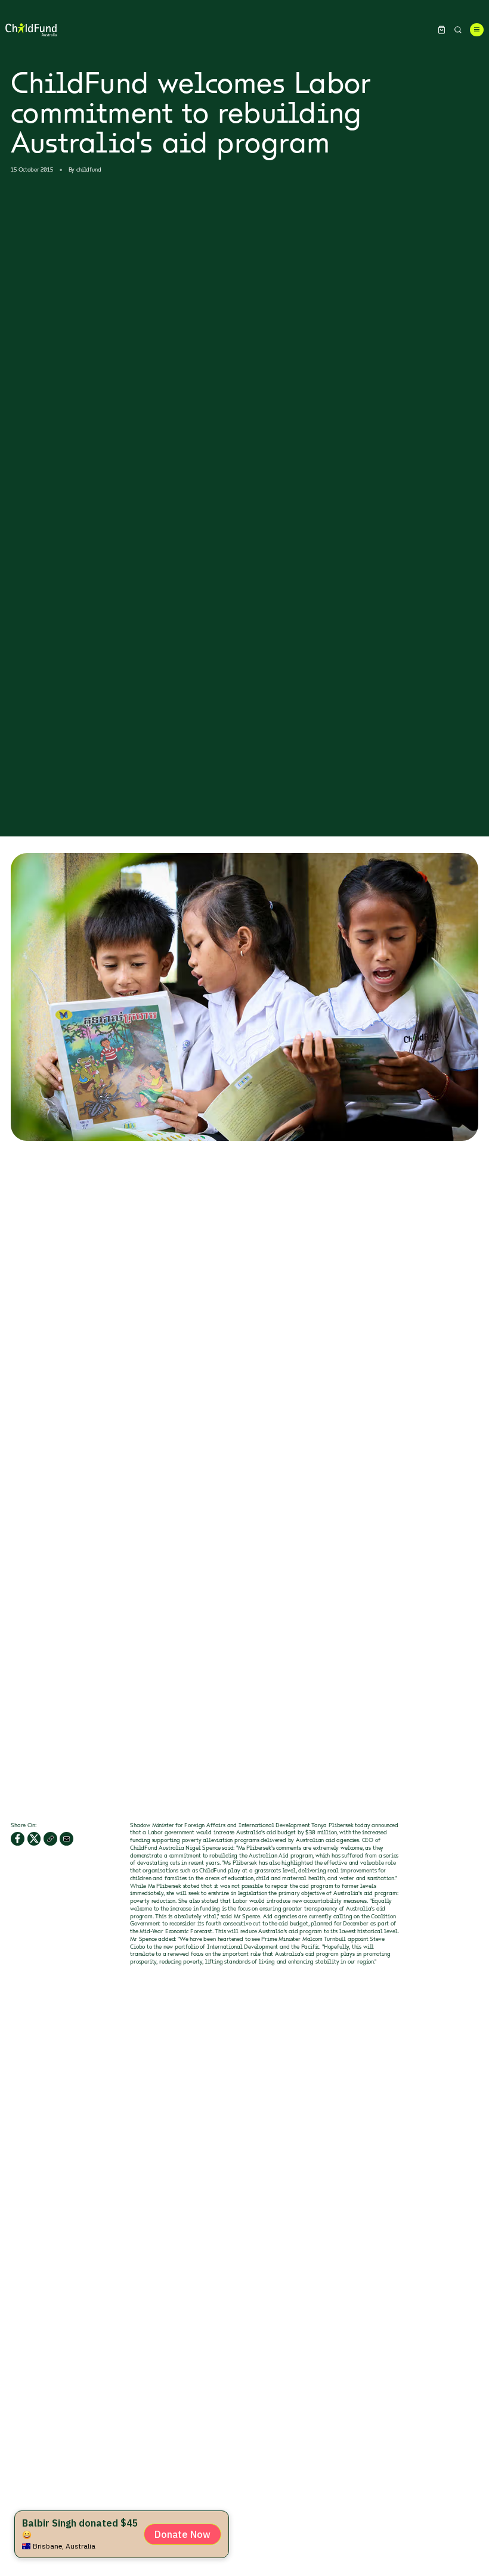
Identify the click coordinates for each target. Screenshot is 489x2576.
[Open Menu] (477, 30)
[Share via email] (66, 1839)
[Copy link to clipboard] (50, 1839)
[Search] (458, 30)
